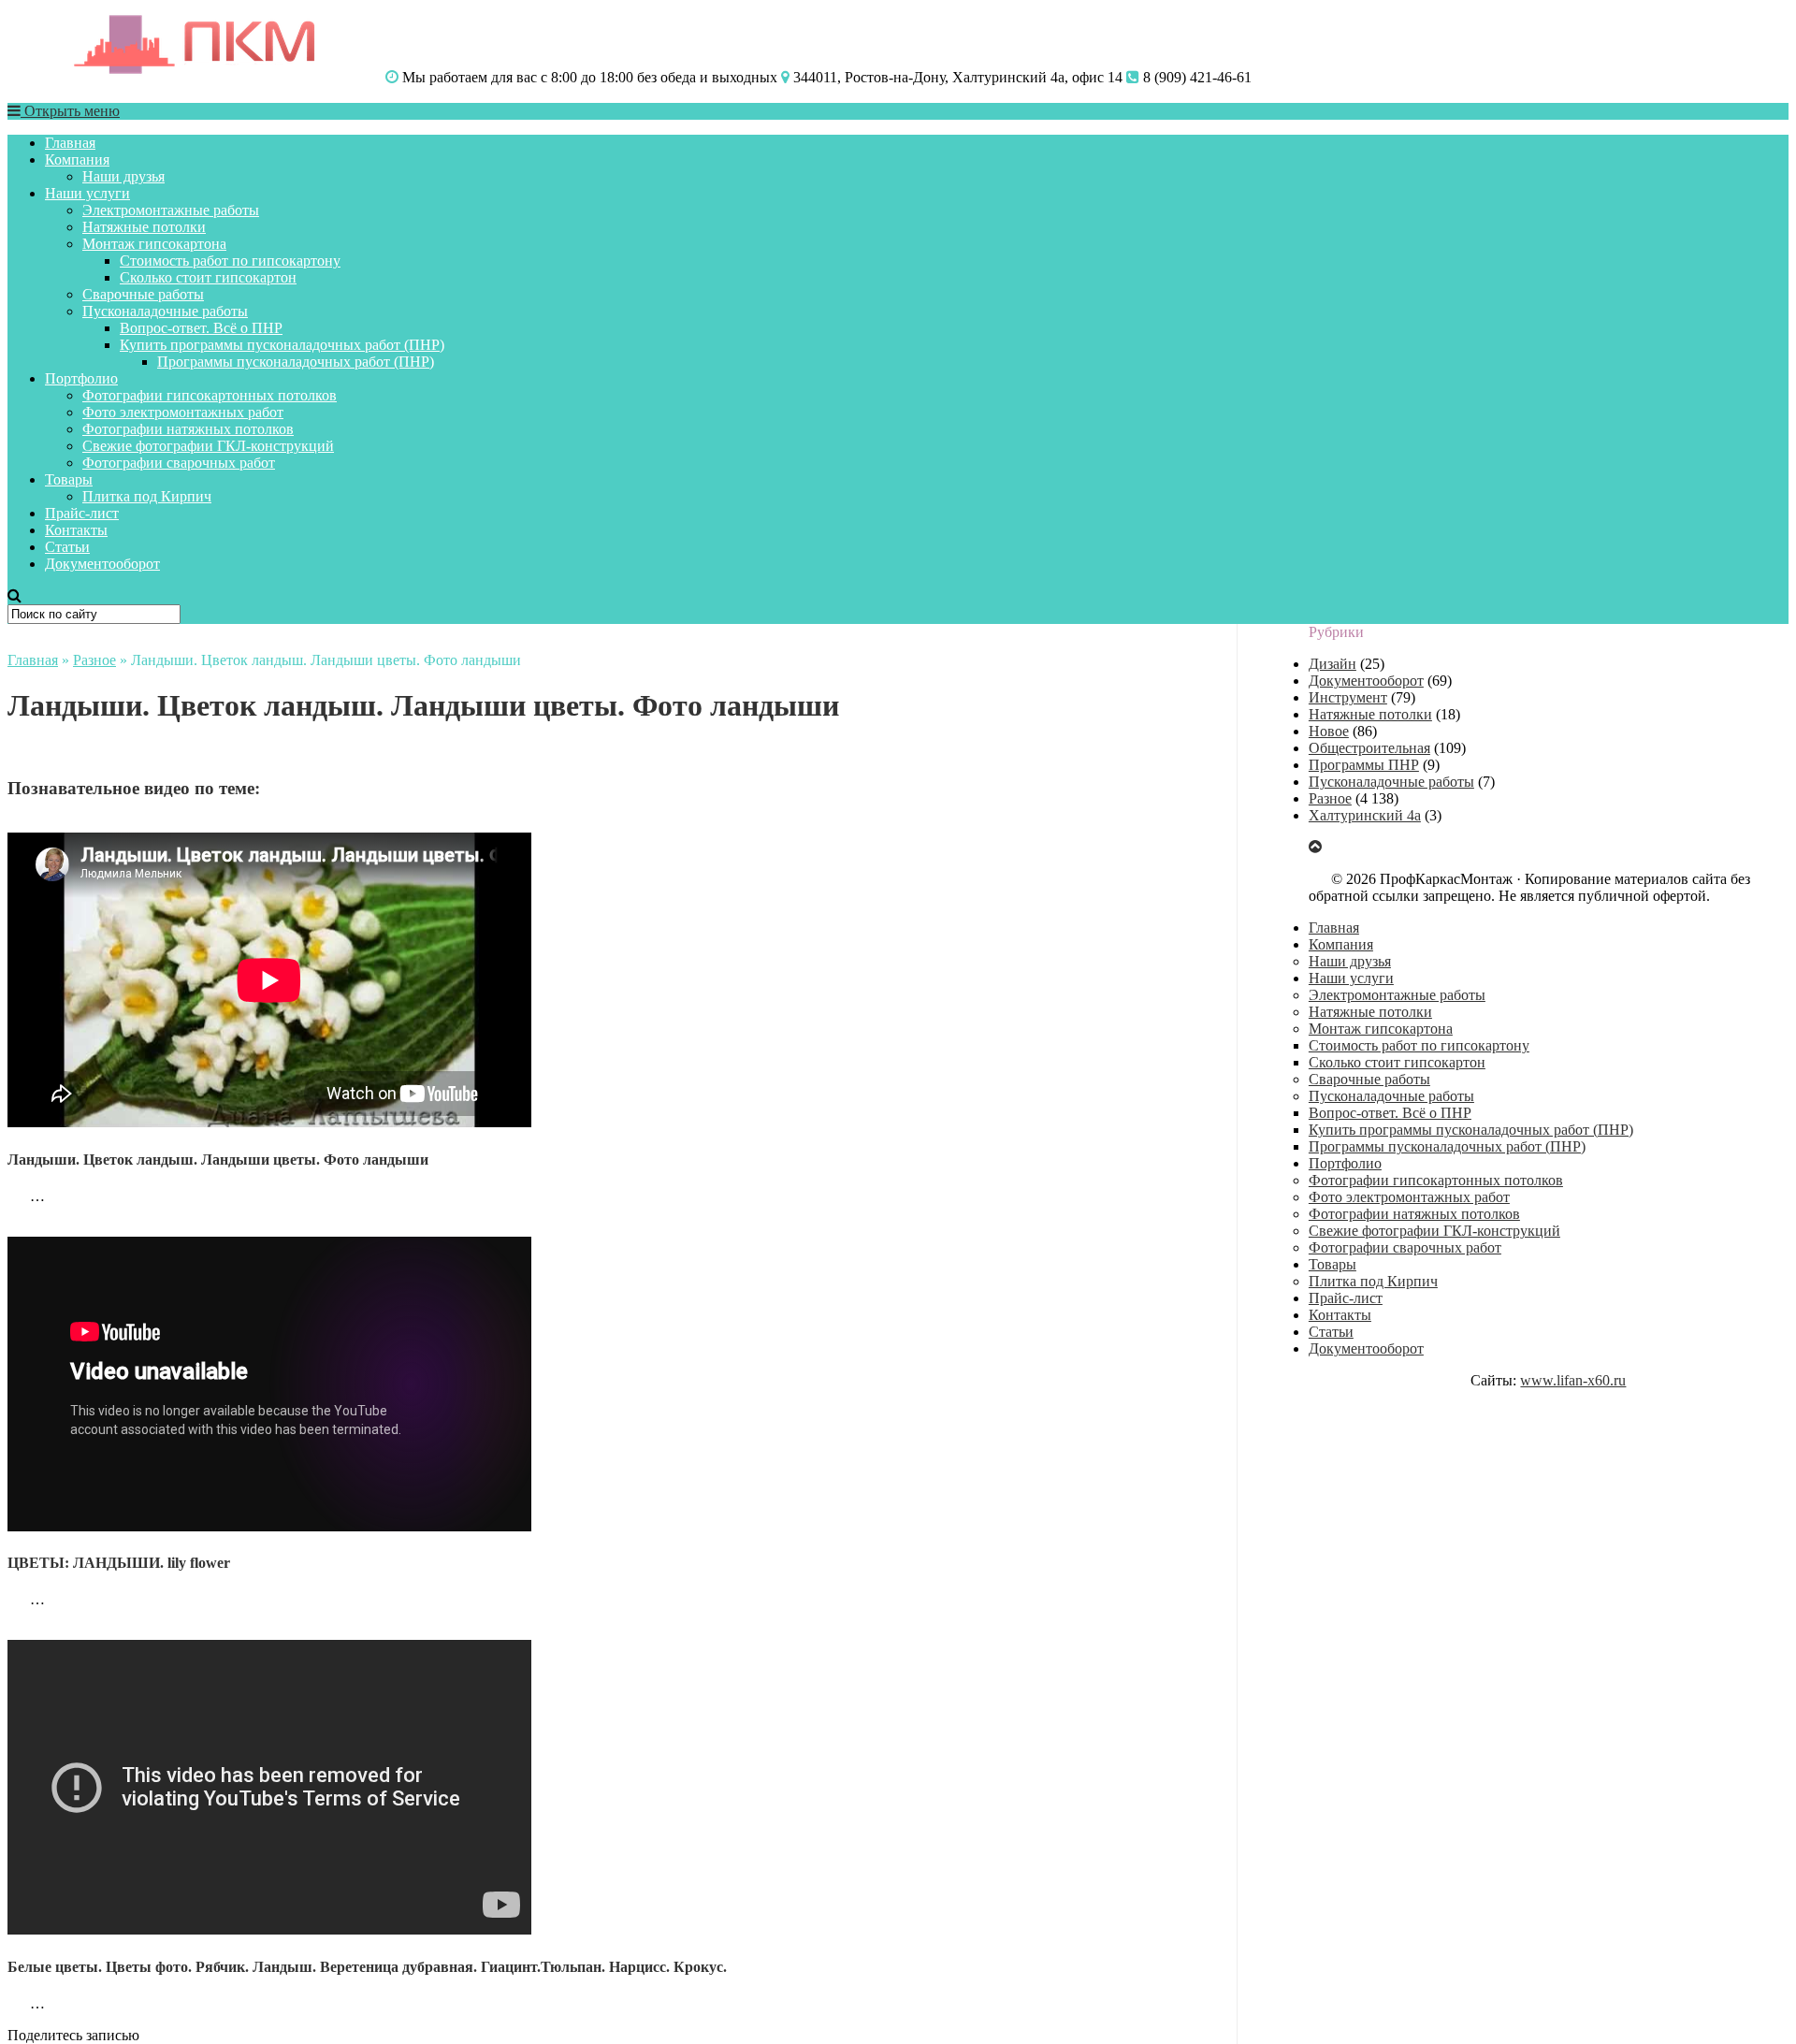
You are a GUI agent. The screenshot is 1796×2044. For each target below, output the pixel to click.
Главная (70, 143)
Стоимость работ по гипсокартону (230, 261)
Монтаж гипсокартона (154, 244)
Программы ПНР (1364, 765)
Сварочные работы (143, 294)
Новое (1329, 731)
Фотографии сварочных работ (179, 463)
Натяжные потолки (144, 227)
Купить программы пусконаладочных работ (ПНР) (282, 345)
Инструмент (1348, 697)
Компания (77, 159)
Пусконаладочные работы (165, 311)
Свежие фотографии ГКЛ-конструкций (208, 446)
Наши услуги (87, 193)
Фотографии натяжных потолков (188, 429)
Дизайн (1333, 664)
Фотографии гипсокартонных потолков (210, 395)
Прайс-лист (82, 513)
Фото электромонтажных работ (183, 412)
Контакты (76, 530)
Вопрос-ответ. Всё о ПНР (201, 328)
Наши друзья (123, 176)
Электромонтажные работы (171, 210)
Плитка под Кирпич (147, 496)
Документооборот (102, 564)
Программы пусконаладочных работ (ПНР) (296, 362)
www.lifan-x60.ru (1573, 1380)
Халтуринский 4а (1365, 815)
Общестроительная (1369, 748)
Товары (69, 479)
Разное (94, 660)
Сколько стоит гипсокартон (208, 277)
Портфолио (81, 378)
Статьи (67, 547)
